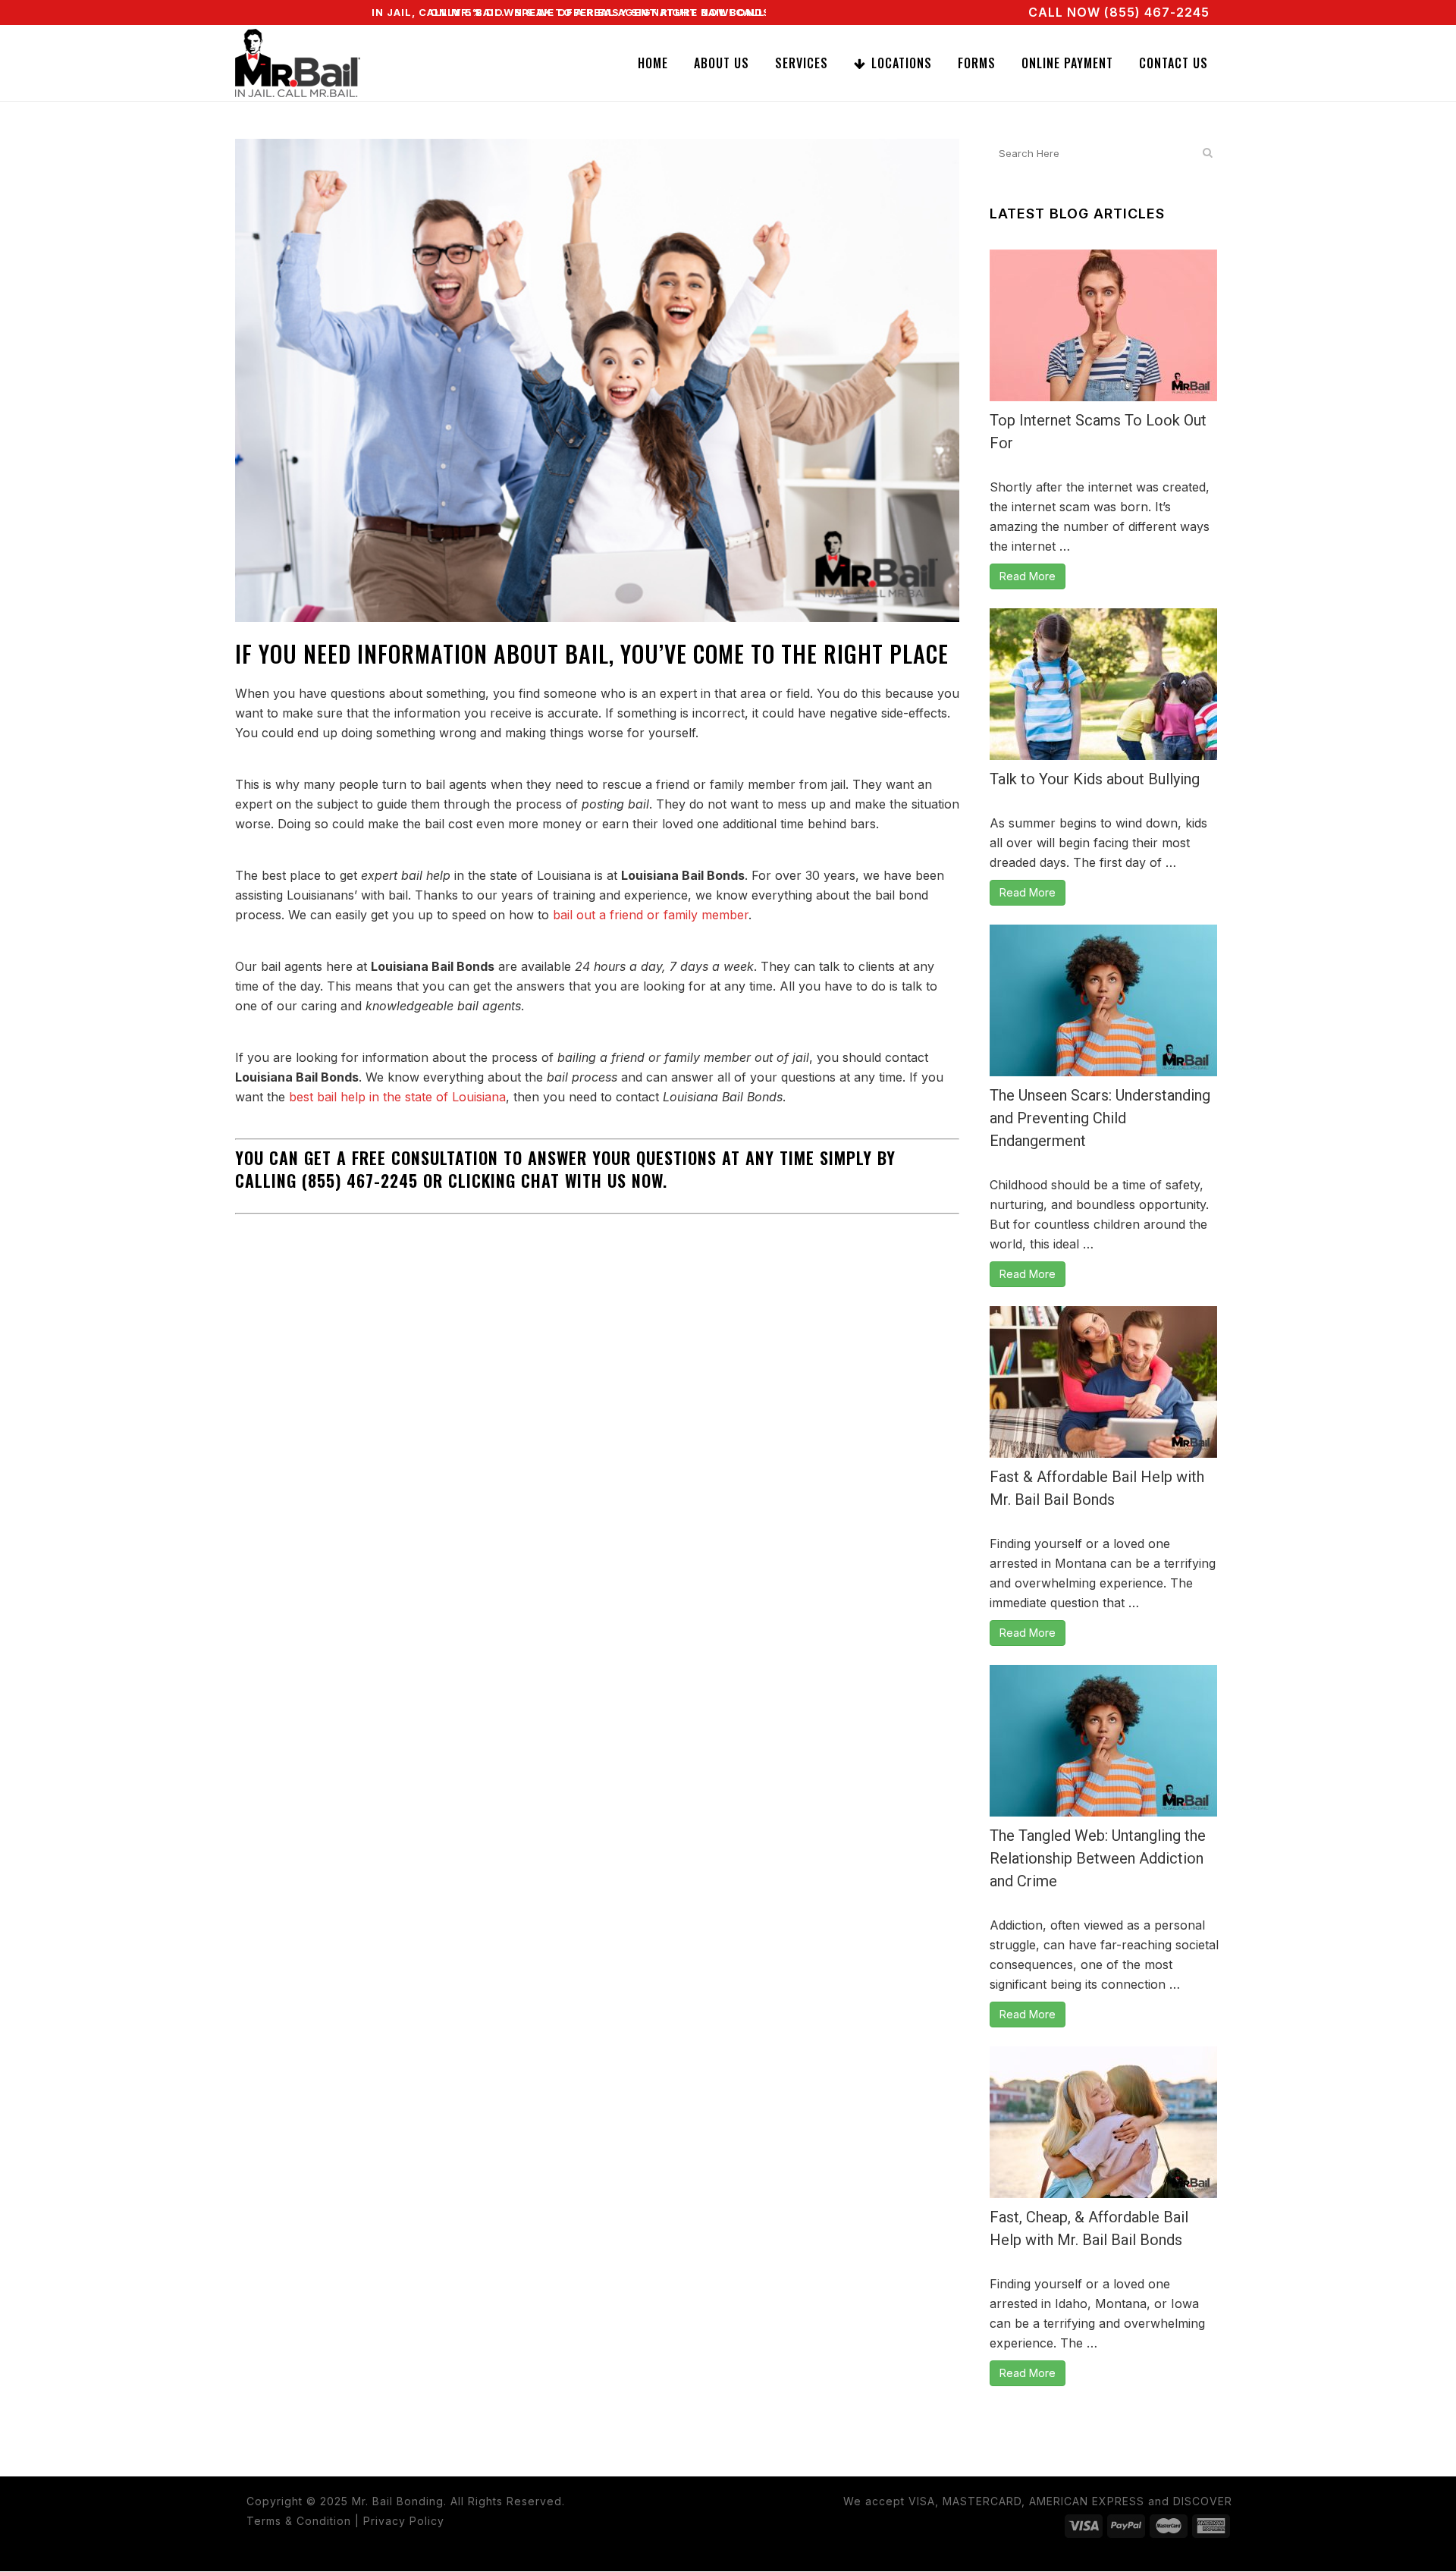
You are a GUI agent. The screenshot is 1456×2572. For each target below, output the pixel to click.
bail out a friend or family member (651, 915)
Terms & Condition (299, 2521)
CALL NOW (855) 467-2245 (1119, 12)
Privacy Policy (404, 2521)
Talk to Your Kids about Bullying (1095, 779)
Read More (1028, 576)
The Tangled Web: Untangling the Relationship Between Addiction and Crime (1098, 1858)
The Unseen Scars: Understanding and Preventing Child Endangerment (1100, 1118)
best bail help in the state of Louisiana (397, 1097)
